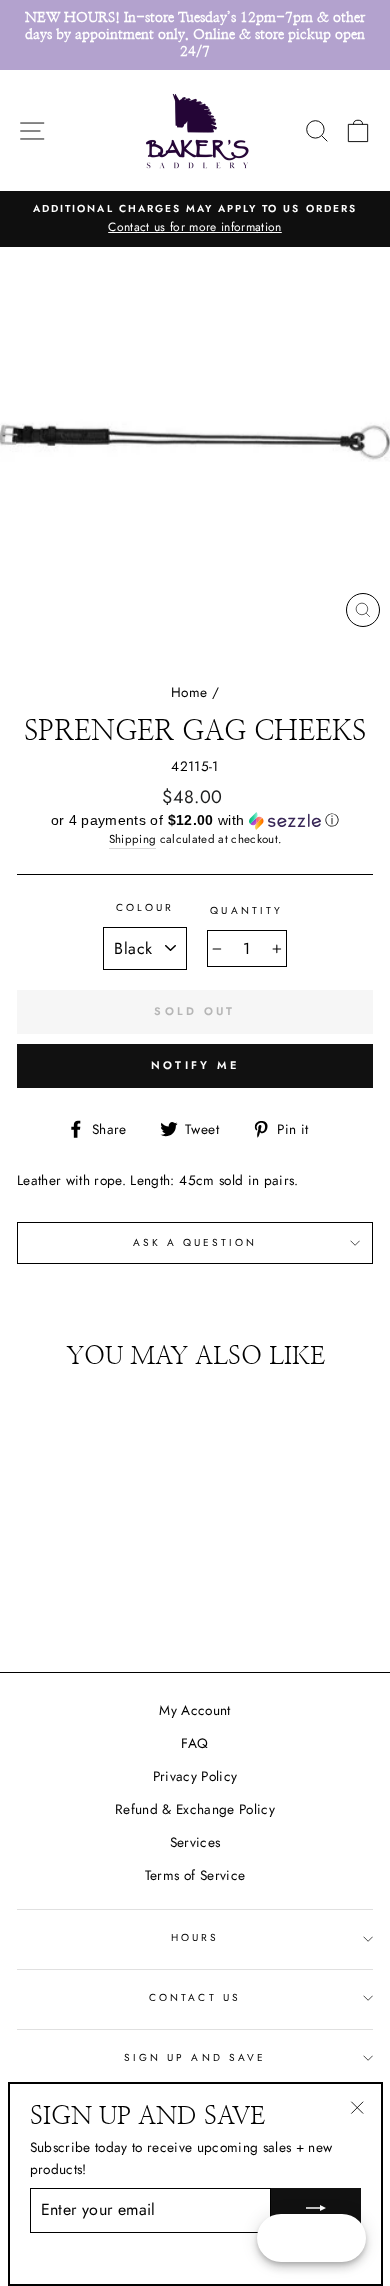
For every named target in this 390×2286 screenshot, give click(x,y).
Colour (145, 907)
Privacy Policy (195, 1776)
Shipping (133, 839)
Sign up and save (195, 2057)
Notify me (195, 1065)
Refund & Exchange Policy (195, 1809)
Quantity (246, 910)
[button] (195, 821)
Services (195, 1842)
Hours (195, 1937)
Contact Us (195, 1997)
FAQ (194, 1743)
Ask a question (195, 1242)
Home (189, 692)
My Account (194, 1710)
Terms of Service (195, 1875)
